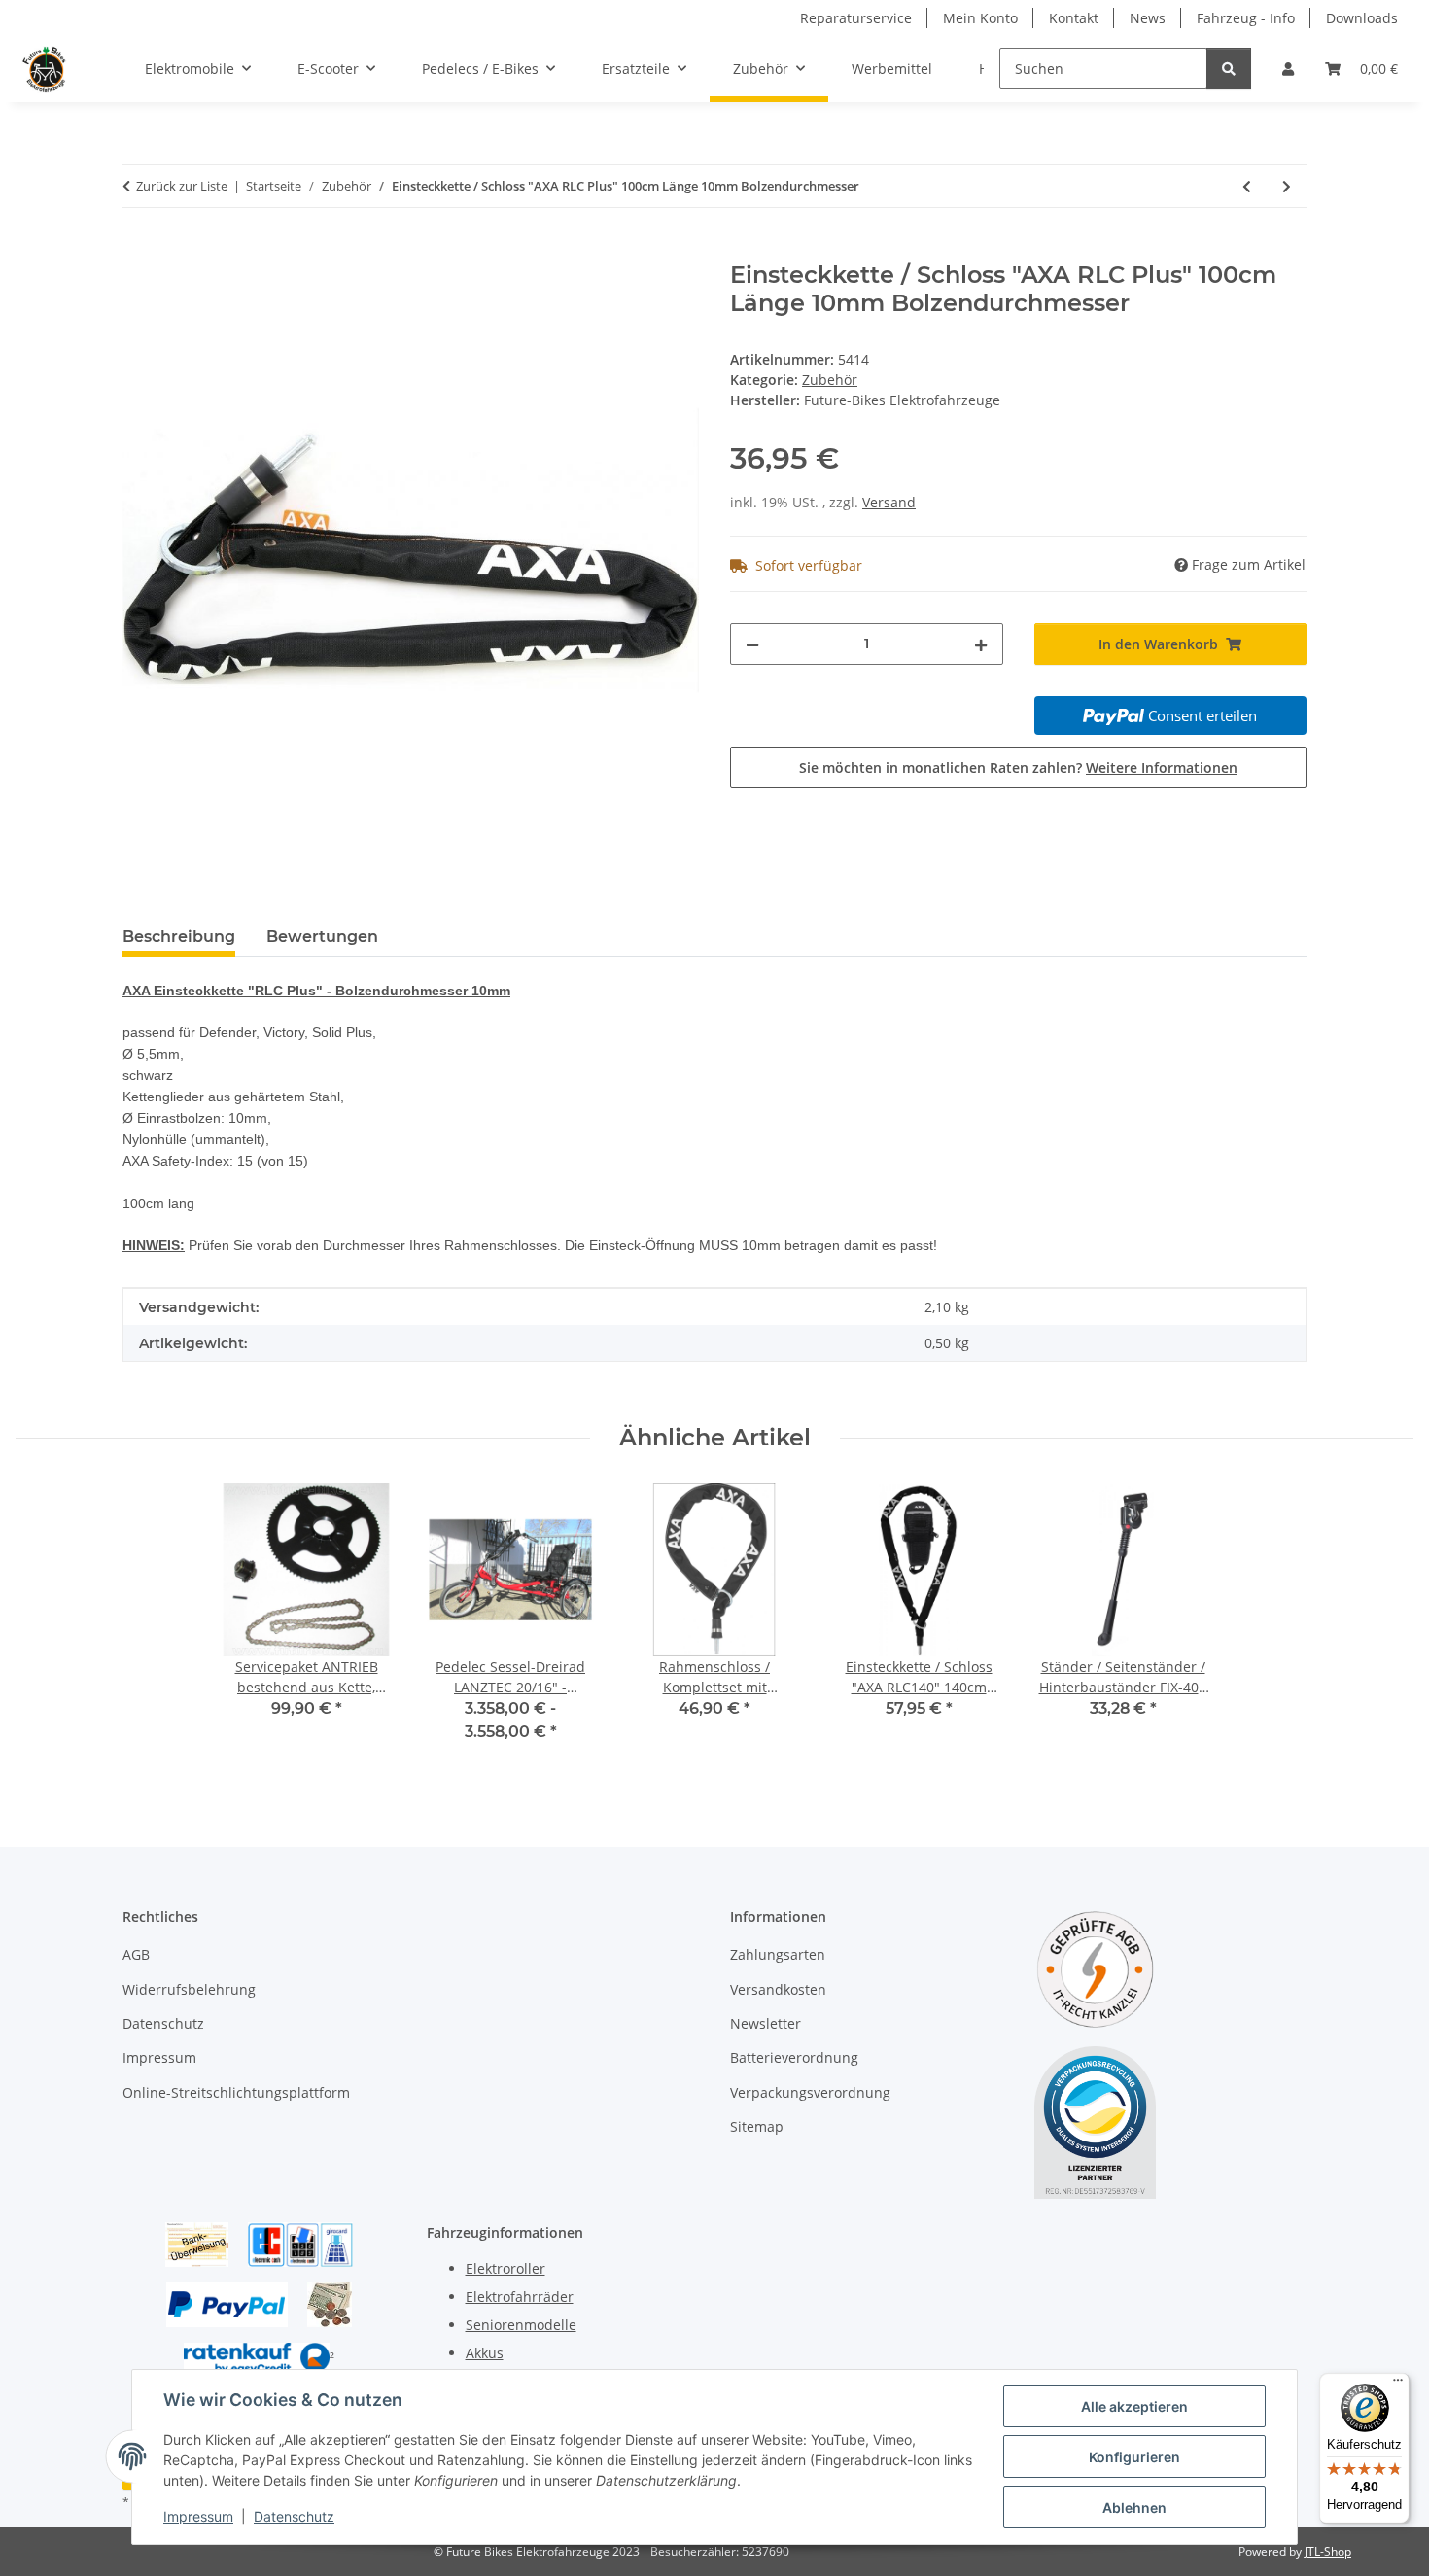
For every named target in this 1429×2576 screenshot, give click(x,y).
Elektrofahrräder (520, 2297)
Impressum (198, 2516)
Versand (889, 502)
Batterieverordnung (794, 2057)
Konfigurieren (1134, 2457)
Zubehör (830, 380)
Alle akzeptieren (1134, 2406)
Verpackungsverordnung (810, 2092)
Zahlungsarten (778, 1954)
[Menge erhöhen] (981, 644)
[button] (1288, 69)
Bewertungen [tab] (322, 937)
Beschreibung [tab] (179, 937)
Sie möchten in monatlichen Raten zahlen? (1018, 767)
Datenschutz (294, 2516)
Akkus (485, 2353)
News (1148, 18)
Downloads (1362, 18)
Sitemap (757, 2126)
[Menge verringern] (752, 644)
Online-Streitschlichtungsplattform (236, 2092)
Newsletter (766, 2023)
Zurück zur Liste (182, 186)
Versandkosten (778, 1989)
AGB (136, 1954)
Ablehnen (1134, 2507)
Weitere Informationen (1162, 767)
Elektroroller (505, 2268)
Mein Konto (980, 18)
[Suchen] (1229, 69)
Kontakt (1074, 18)
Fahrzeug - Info (1246, 18)
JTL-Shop (1328, 2551)
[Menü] (1398, 2385)
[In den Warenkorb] (138, 251)
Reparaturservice (856, 18)
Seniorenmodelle (521, 2325)
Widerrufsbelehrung (189, 1989)
